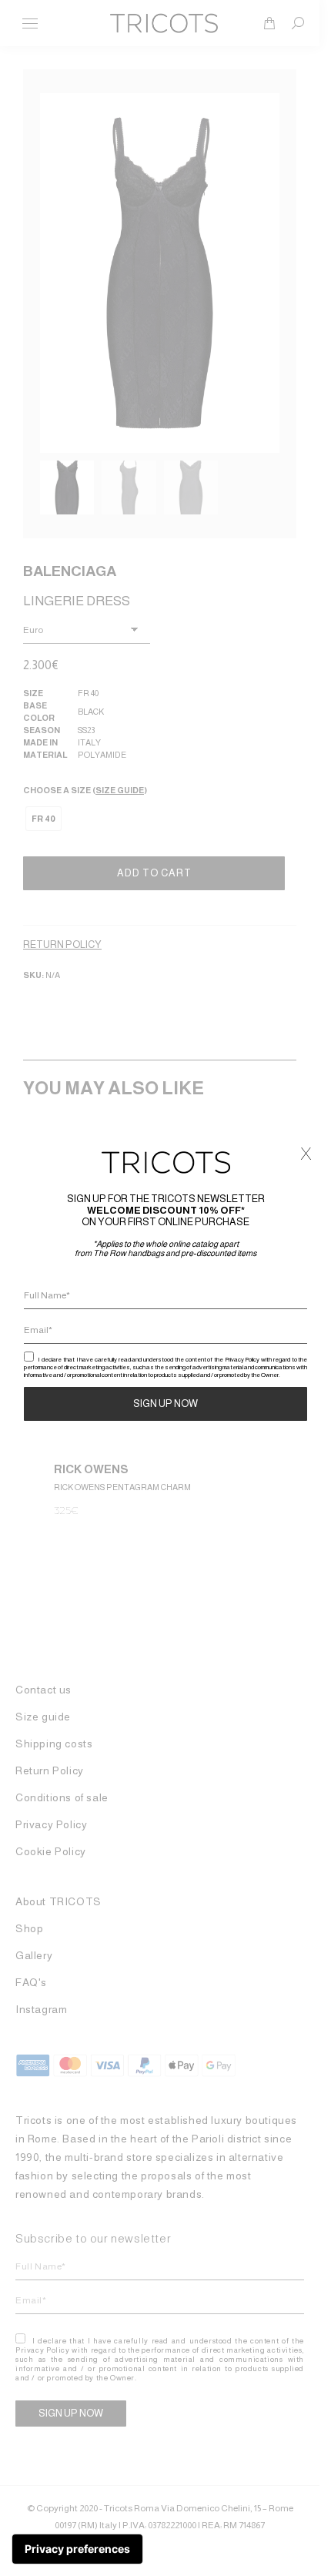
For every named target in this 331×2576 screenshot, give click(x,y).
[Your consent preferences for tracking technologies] (77, 2549)
